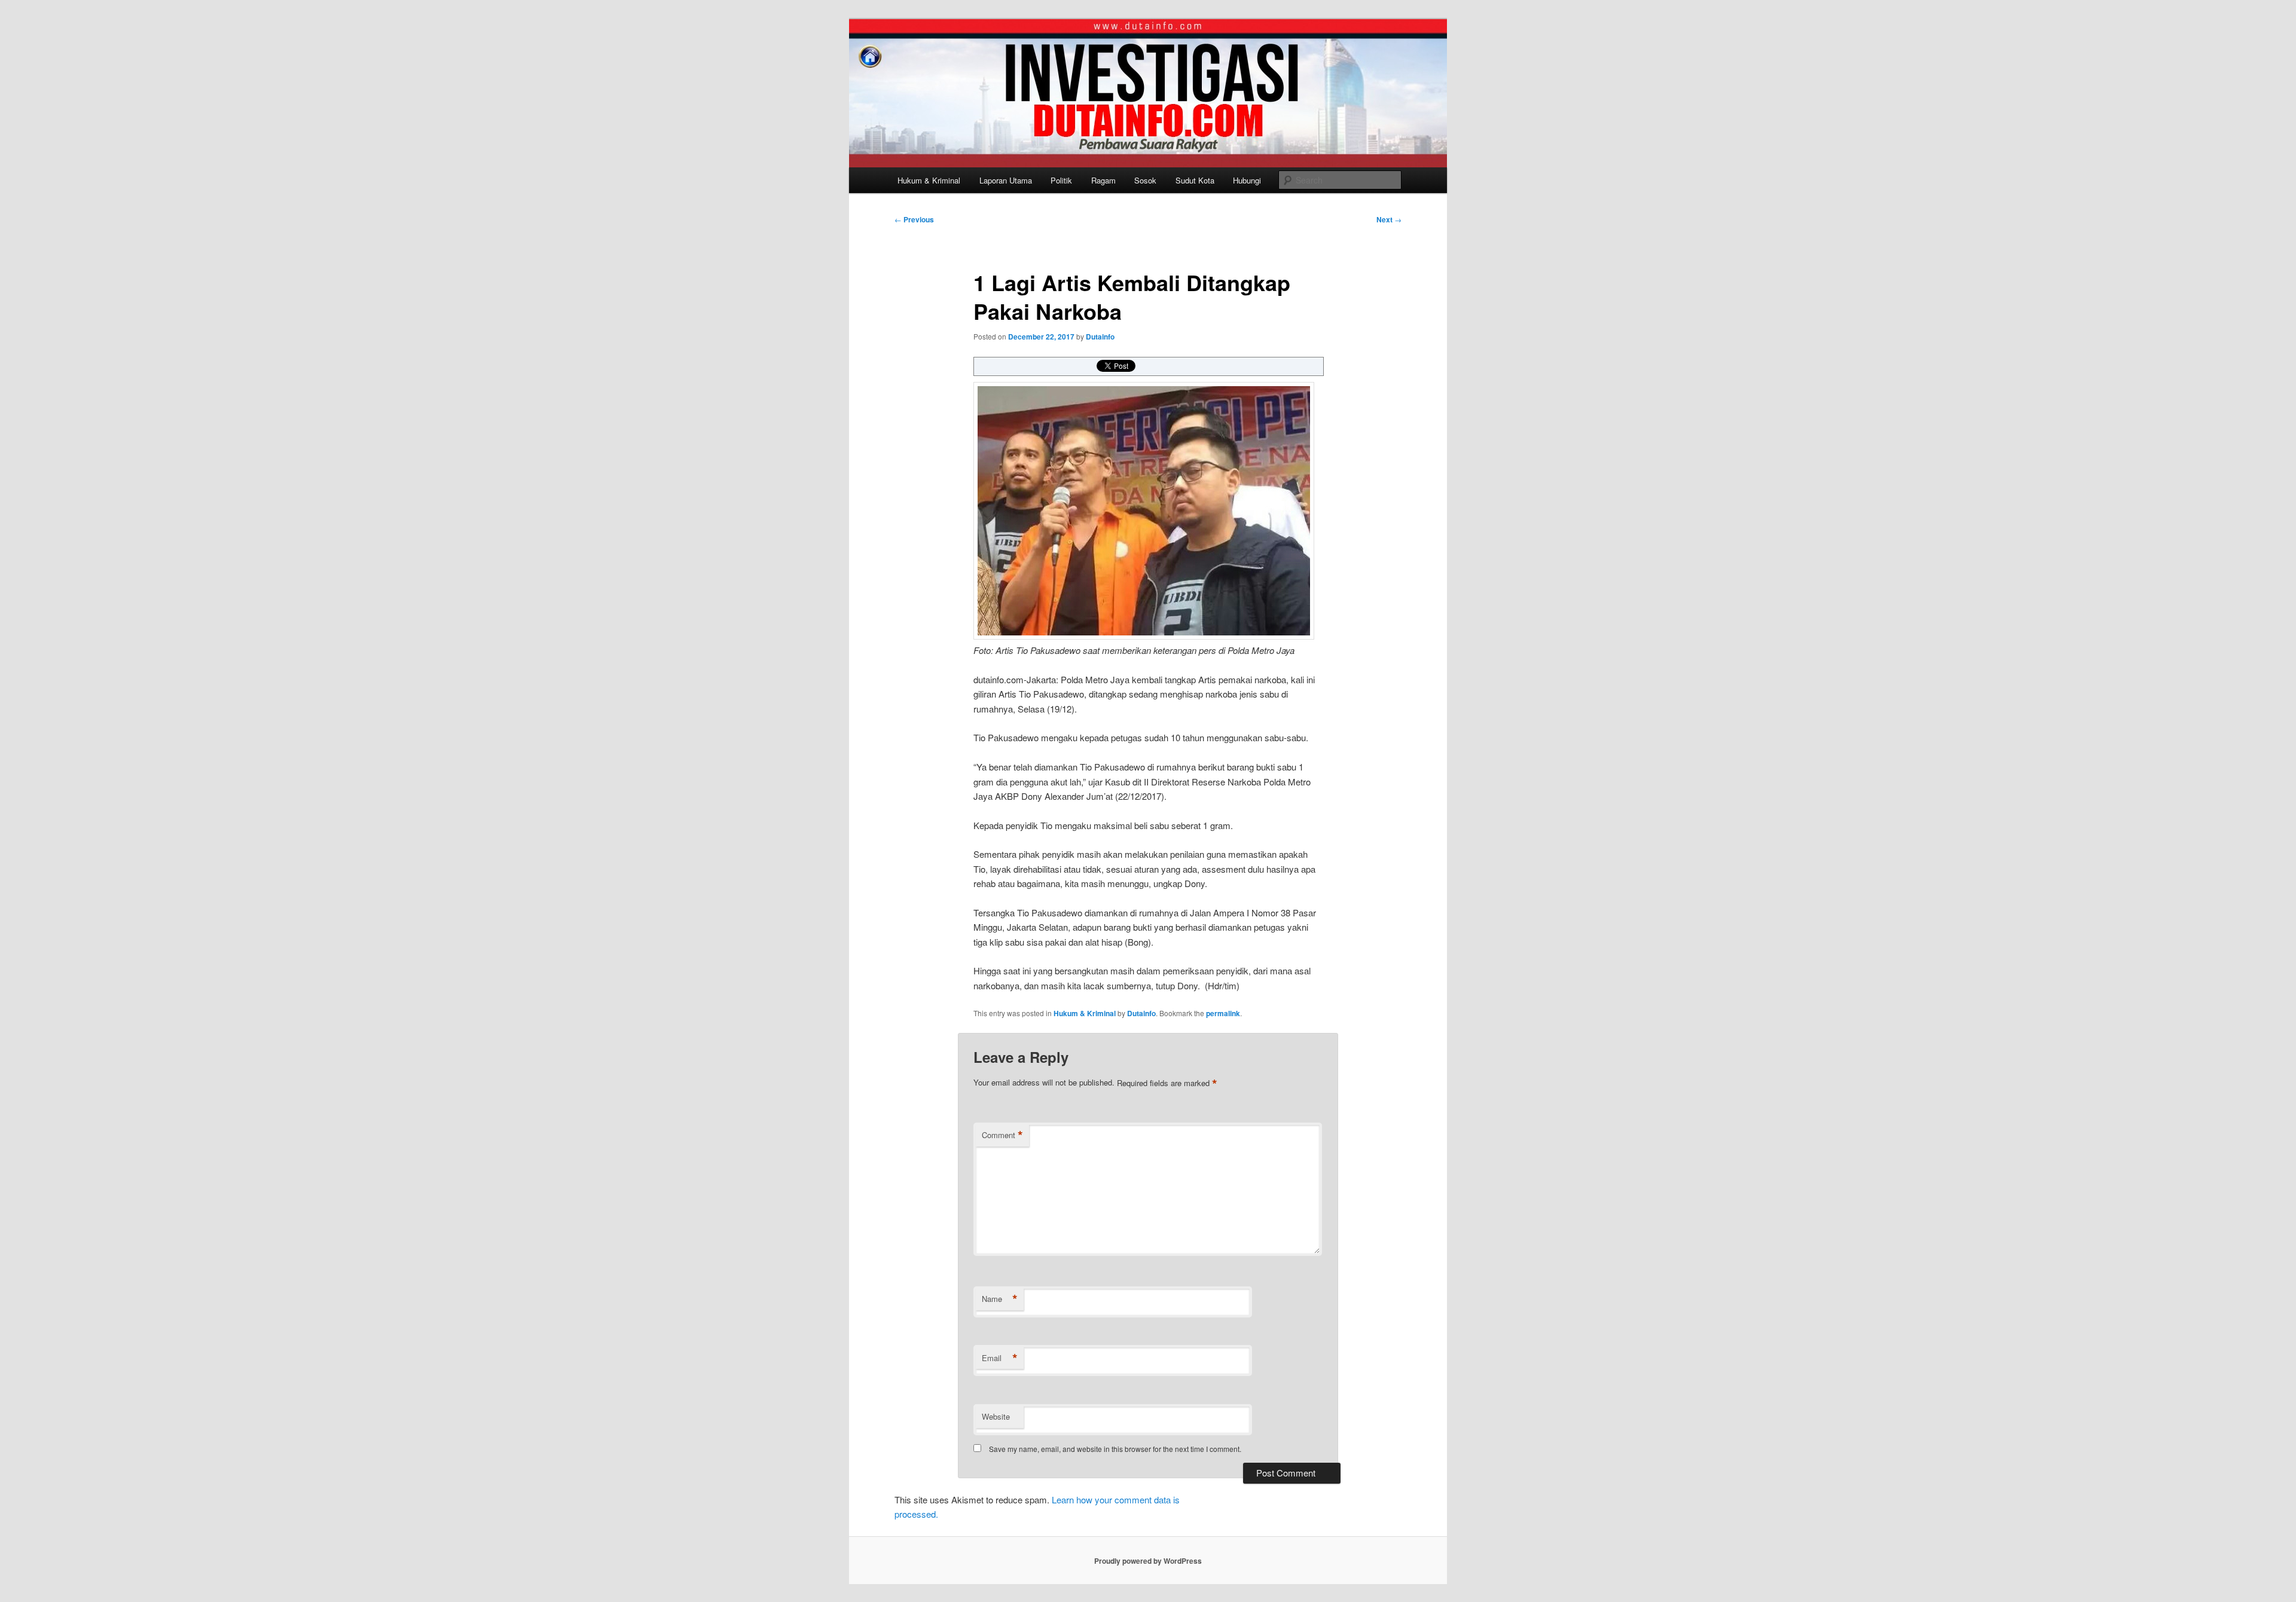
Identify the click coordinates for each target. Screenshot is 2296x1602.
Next (1389, 219)
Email (1000, 1358)
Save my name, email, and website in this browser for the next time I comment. (1115, 1449)
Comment (1002, 1135)
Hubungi (1247, 180)
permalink (1223, 1013)
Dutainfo (1100, 337)
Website (996, 1416)
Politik (1061, 180)
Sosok (1145, 180)
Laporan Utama (1006, 180)
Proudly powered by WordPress (1148, 1561)
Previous (914, 219)
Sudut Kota (1195, 180)
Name (1000, 1299)
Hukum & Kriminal (929, 180)
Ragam (1103, 180)
